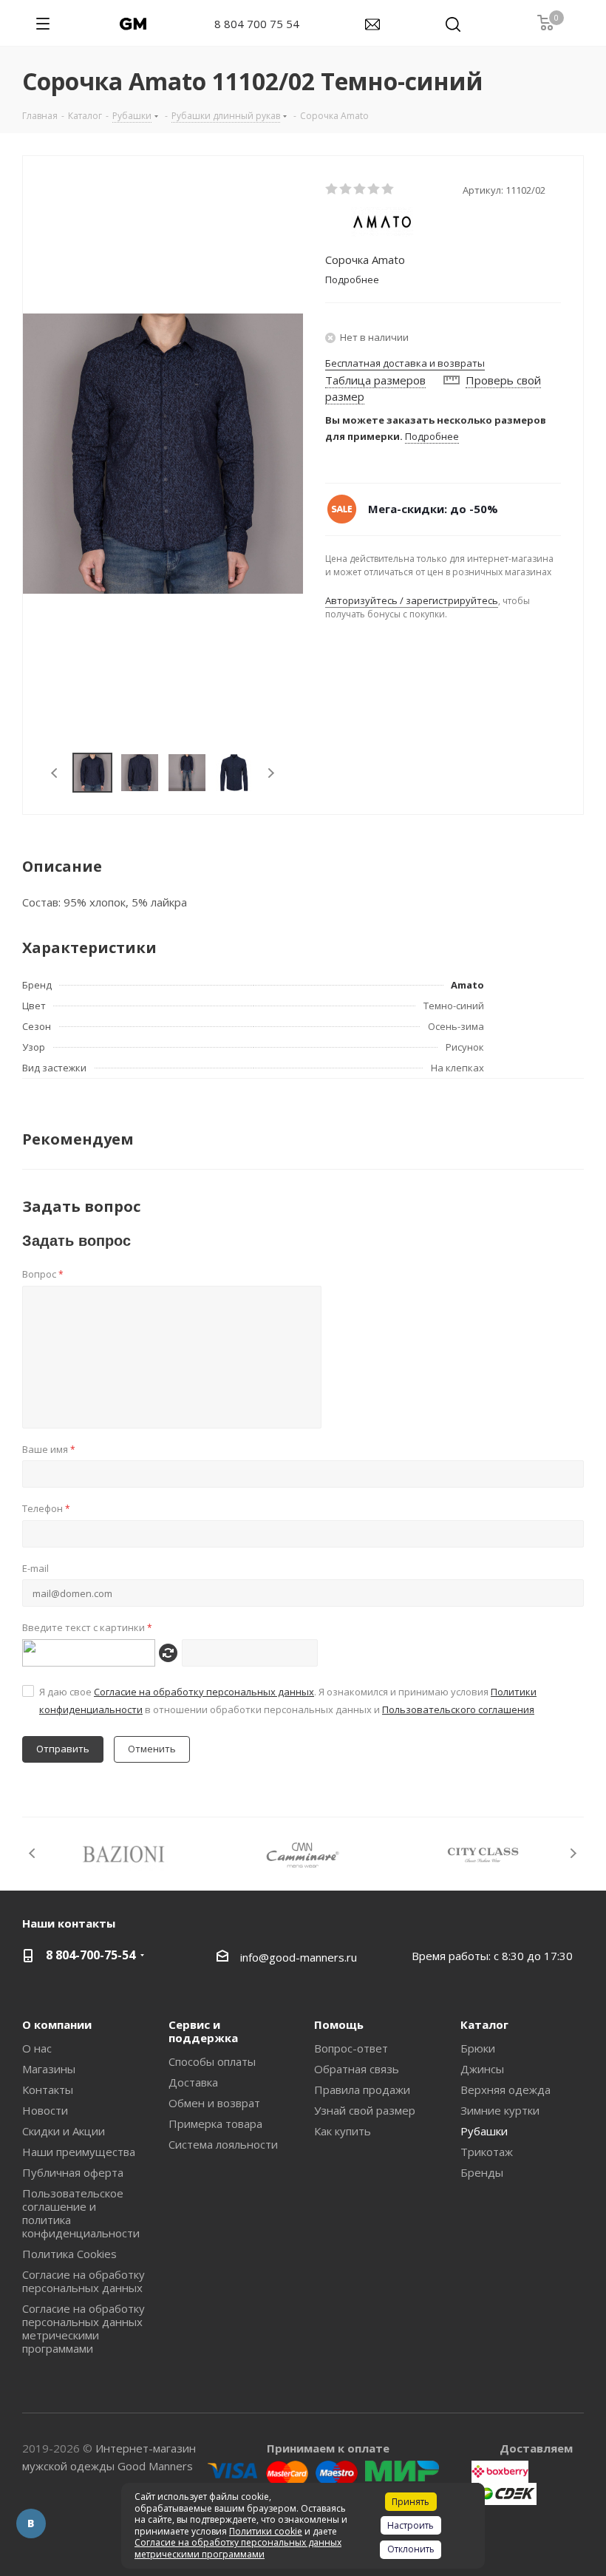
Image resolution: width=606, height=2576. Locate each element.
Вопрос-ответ (351, 2048)
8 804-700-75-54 (91, 1955)
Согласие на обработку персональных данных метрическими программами (84, 2328)
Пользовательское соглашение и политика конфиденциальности (81, 2213)
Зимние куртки (500, 2110)
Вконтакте (31, 2524)
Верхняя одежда (505, 2089)
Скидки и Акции (64, 2131)
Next (271, 773)
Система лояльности (223, 2144)
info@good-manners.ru (299, 1957)
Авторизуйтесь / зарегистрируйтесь (412, 600)
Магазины (49, 2069)
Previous (55, 773)
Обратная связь (357, 2069)
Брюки (478, 2048)
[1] (332, 189)
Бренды (482, 2172)
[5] (388, 189)
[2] (346, 189)
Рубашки (484, 2131)
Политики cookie (266, 2531)
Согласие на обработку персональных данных (204, 1692)
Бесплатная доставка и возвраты (405, 363)
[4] (374, 189)
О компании (57, 2024)
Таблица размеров (375, 380)
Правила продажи (362, 2089)
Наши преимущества (79, 2152)
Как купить (343, 2131)
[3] (360, 189)
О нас (37, 2048)
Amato (467, 985)
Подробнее (432, 436)
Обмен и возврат (214, 2103)
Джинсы (482, 2069)
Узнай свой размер (365, 2110)
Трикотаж (487, 2152)
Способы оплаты (212, 2061)
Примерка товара (215, 2123)
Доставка (193, 2082)
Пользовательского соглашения (458, 1709)
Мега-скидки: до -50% (433, 509)
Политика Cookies (69, 2254)
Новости (45, 2110)
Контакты (48, 2089)
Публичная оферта (73, 2172)
